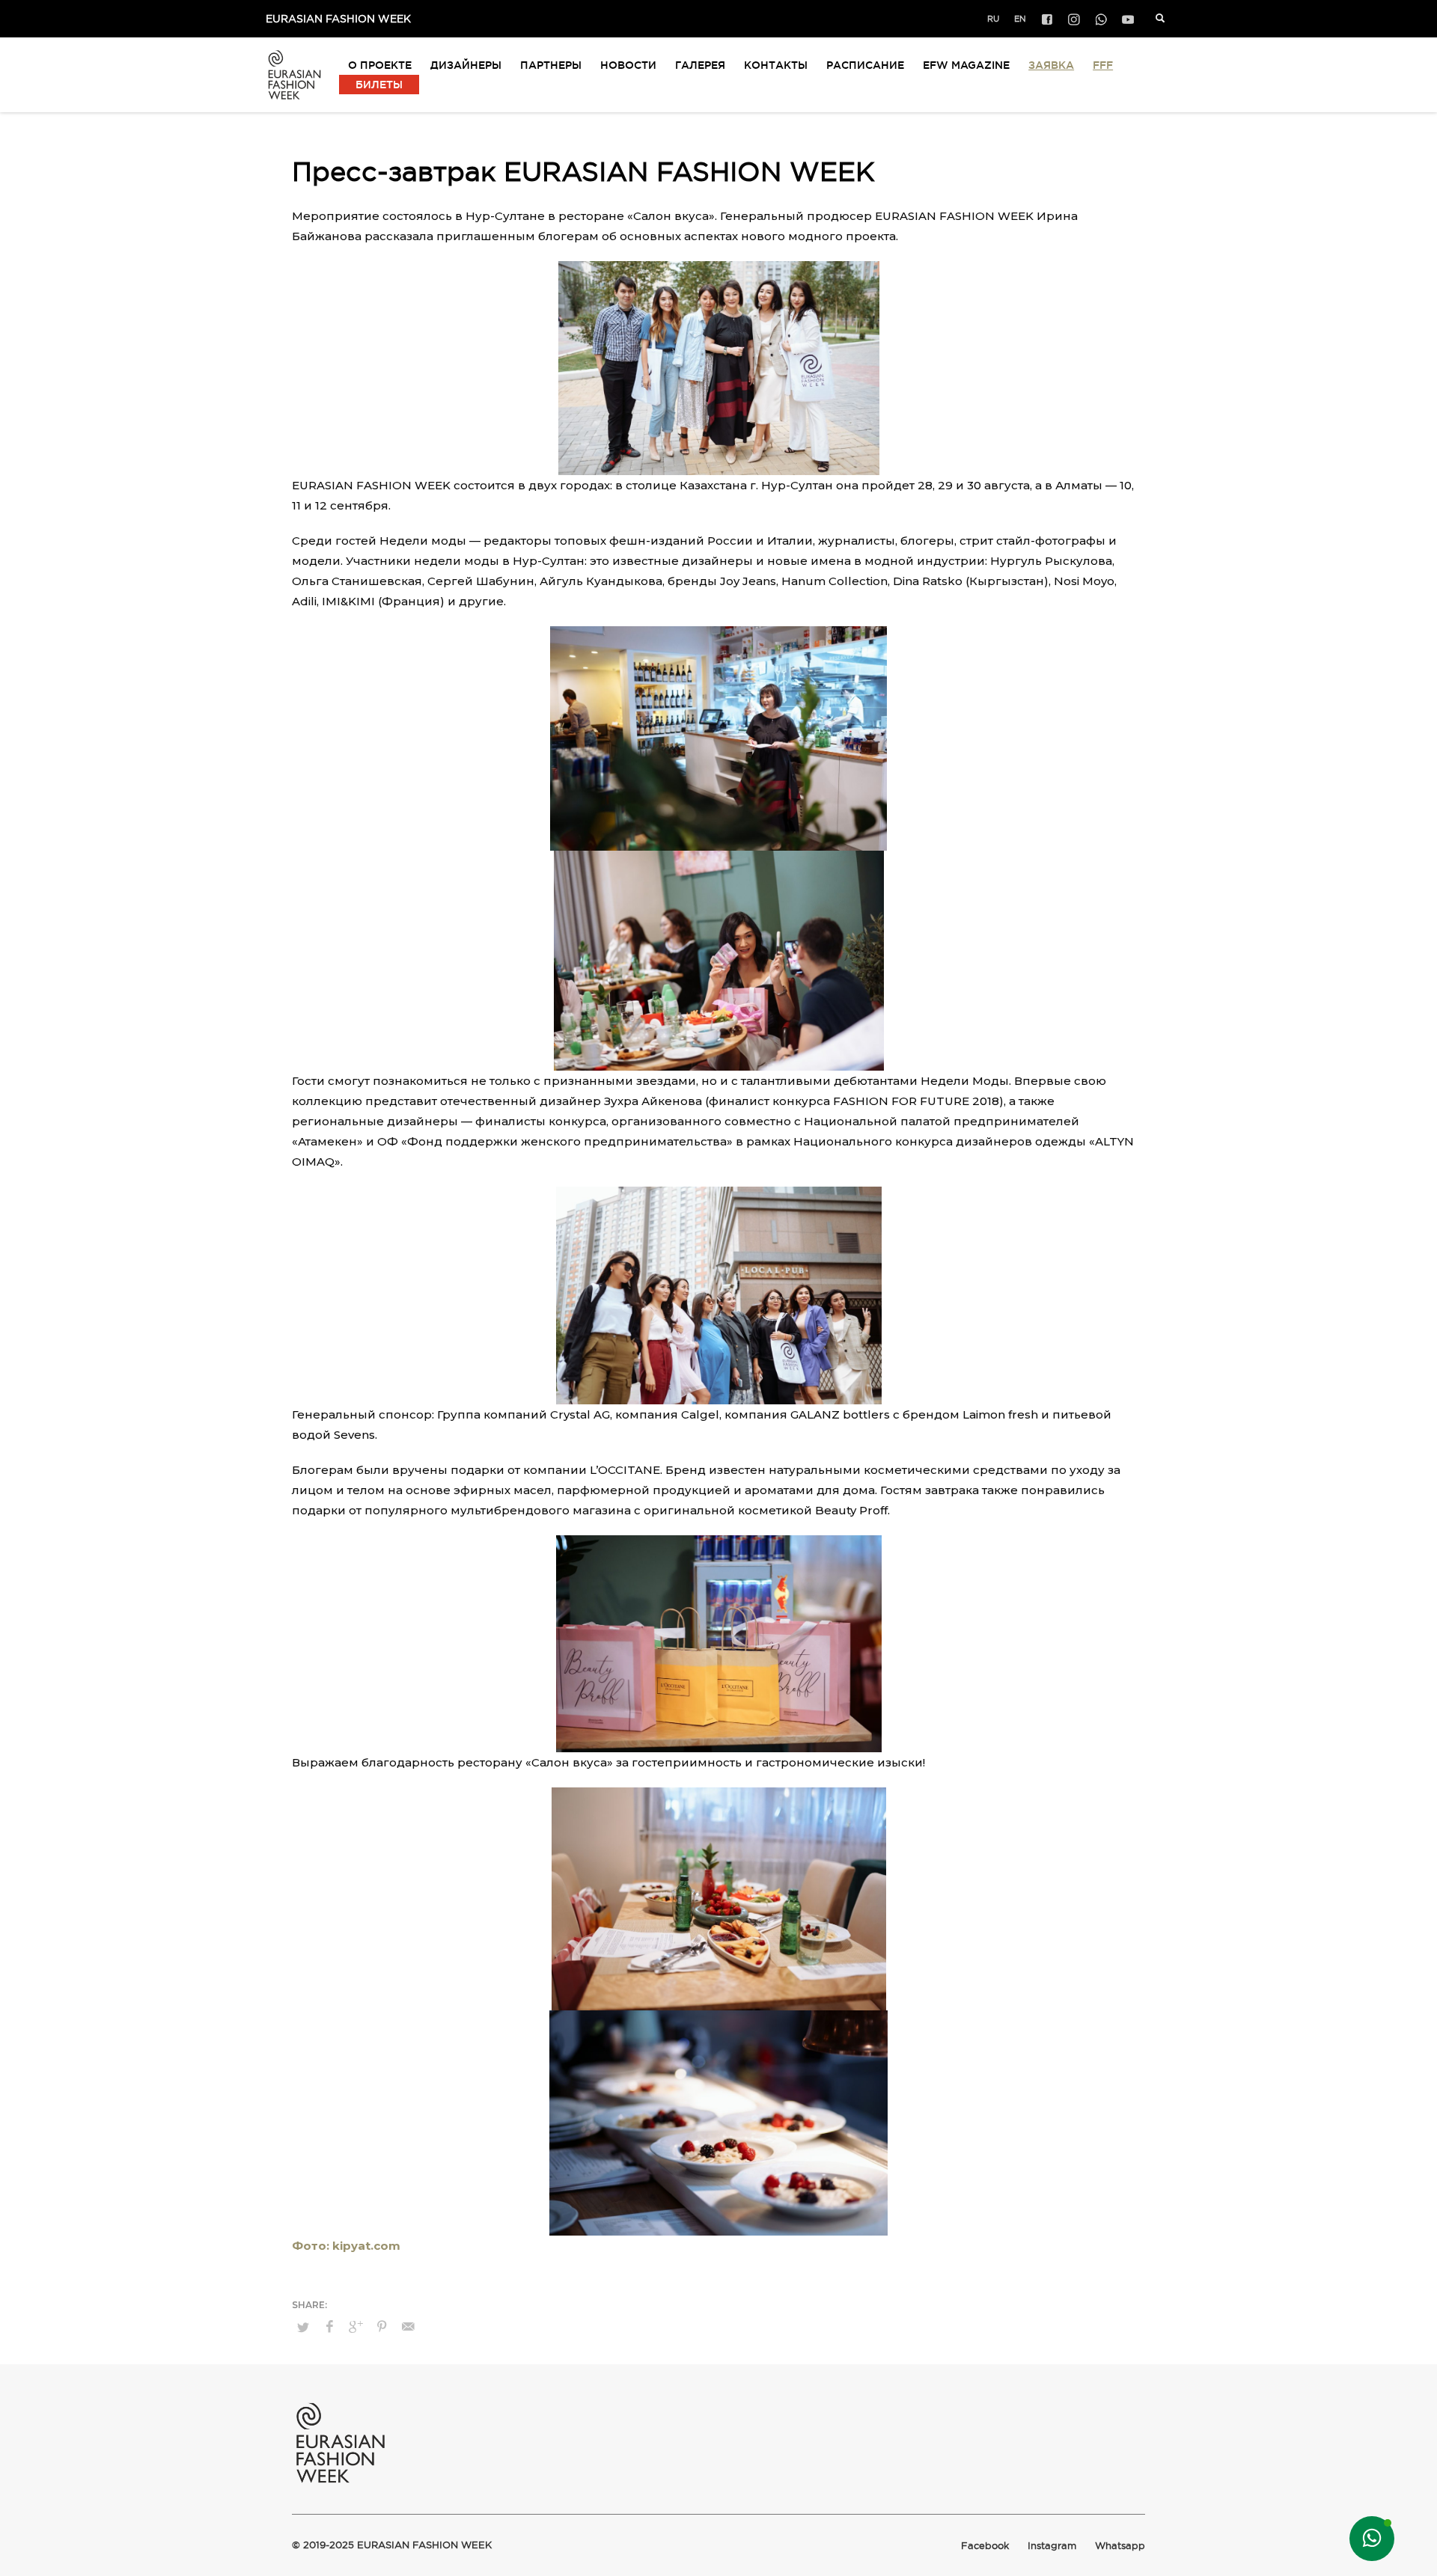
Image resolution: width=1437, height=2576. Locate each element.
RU (993, 19)
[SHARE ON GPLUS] (356, 2327)
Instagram (1052, 2546)
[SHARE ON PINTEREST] (382, 2327)
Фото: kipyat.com (346, 2246)
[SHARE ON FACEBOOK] (329, 2327)
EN (1020, 19)
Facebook (985, 2546)
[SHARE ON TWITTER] (303, 2327)
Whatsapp (1120, 2546)
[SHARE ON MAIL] (408, 2327)
